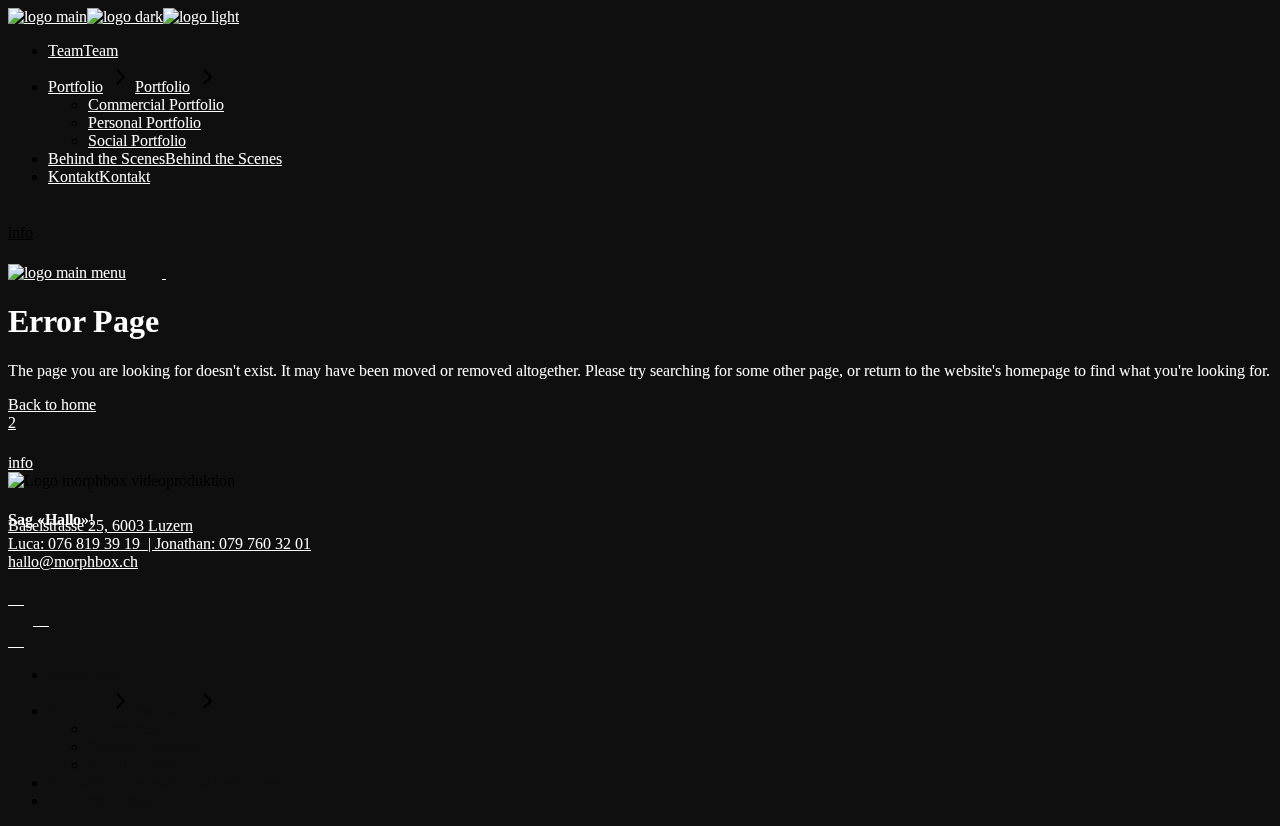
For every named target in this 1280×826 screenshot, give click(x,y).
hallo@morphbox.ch (73, 561)
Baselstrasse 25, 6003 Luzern (100, 525)
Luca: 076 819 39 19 (78, 543)
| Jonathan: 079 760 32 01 (229, 543)
